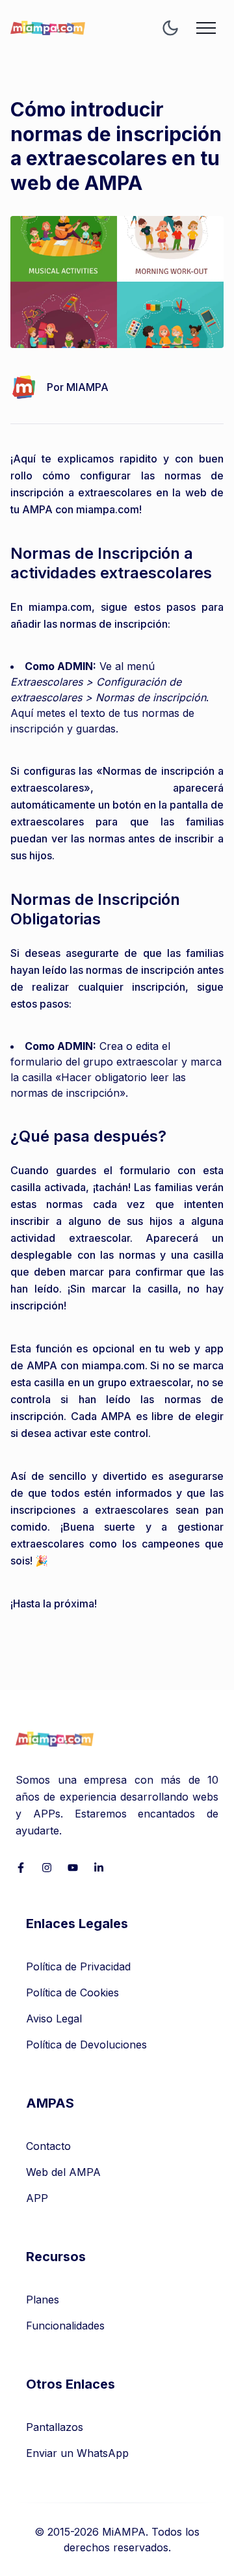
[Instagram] (47, 1868)
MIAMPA (87, 387)
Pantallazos (55, 2427)
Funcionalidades (65, 2326)
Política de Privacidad (78, 1966)
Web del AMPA (63, 2172)
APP (37, 2198)
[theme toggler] (170, 28)
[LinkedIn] (99, 1868)
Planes (43, 2300)
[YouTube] (73, 1868)
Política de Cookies (72, 1992)
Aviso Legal (54, 2019)
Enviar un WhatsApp (77, 2453)
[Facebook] (21, 1868)
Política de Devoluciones (86, 2045)
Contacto (48, 2146)
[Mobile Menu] (206, 28)
